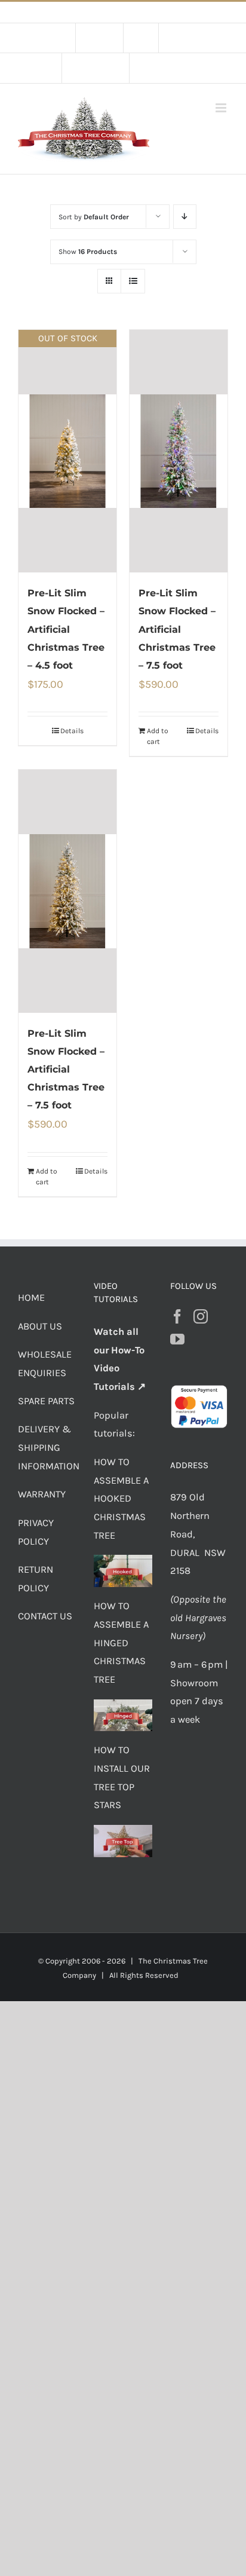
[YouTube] (177, 1339)
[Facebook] (177, 1316)
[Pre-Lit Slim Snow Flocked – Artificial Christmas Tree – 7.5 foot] (179, 451)
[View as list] (133, 281)
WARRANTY (42, 1494)
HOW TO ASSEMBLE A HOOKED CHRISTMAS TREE (121, 1499)
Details (72, 731)
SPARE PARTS (46, 1401)
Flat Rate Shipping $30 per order (150, 12)
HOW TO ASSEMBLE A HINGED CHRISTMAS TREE (121, 1643)
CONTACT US (45, 1616)
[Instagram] (201, 1316)
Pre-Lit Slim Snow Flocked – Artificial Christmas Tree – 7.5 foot (177, 629)
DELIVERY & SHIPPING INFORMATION (49, 1448)
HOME (31, 1298)
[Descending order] (185, 217)
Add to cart (158, 736)
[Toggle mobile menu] (222, 108)
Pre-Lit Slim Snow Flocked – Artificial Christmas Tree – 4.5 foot (66, 629)
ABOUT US (40, 1326)
